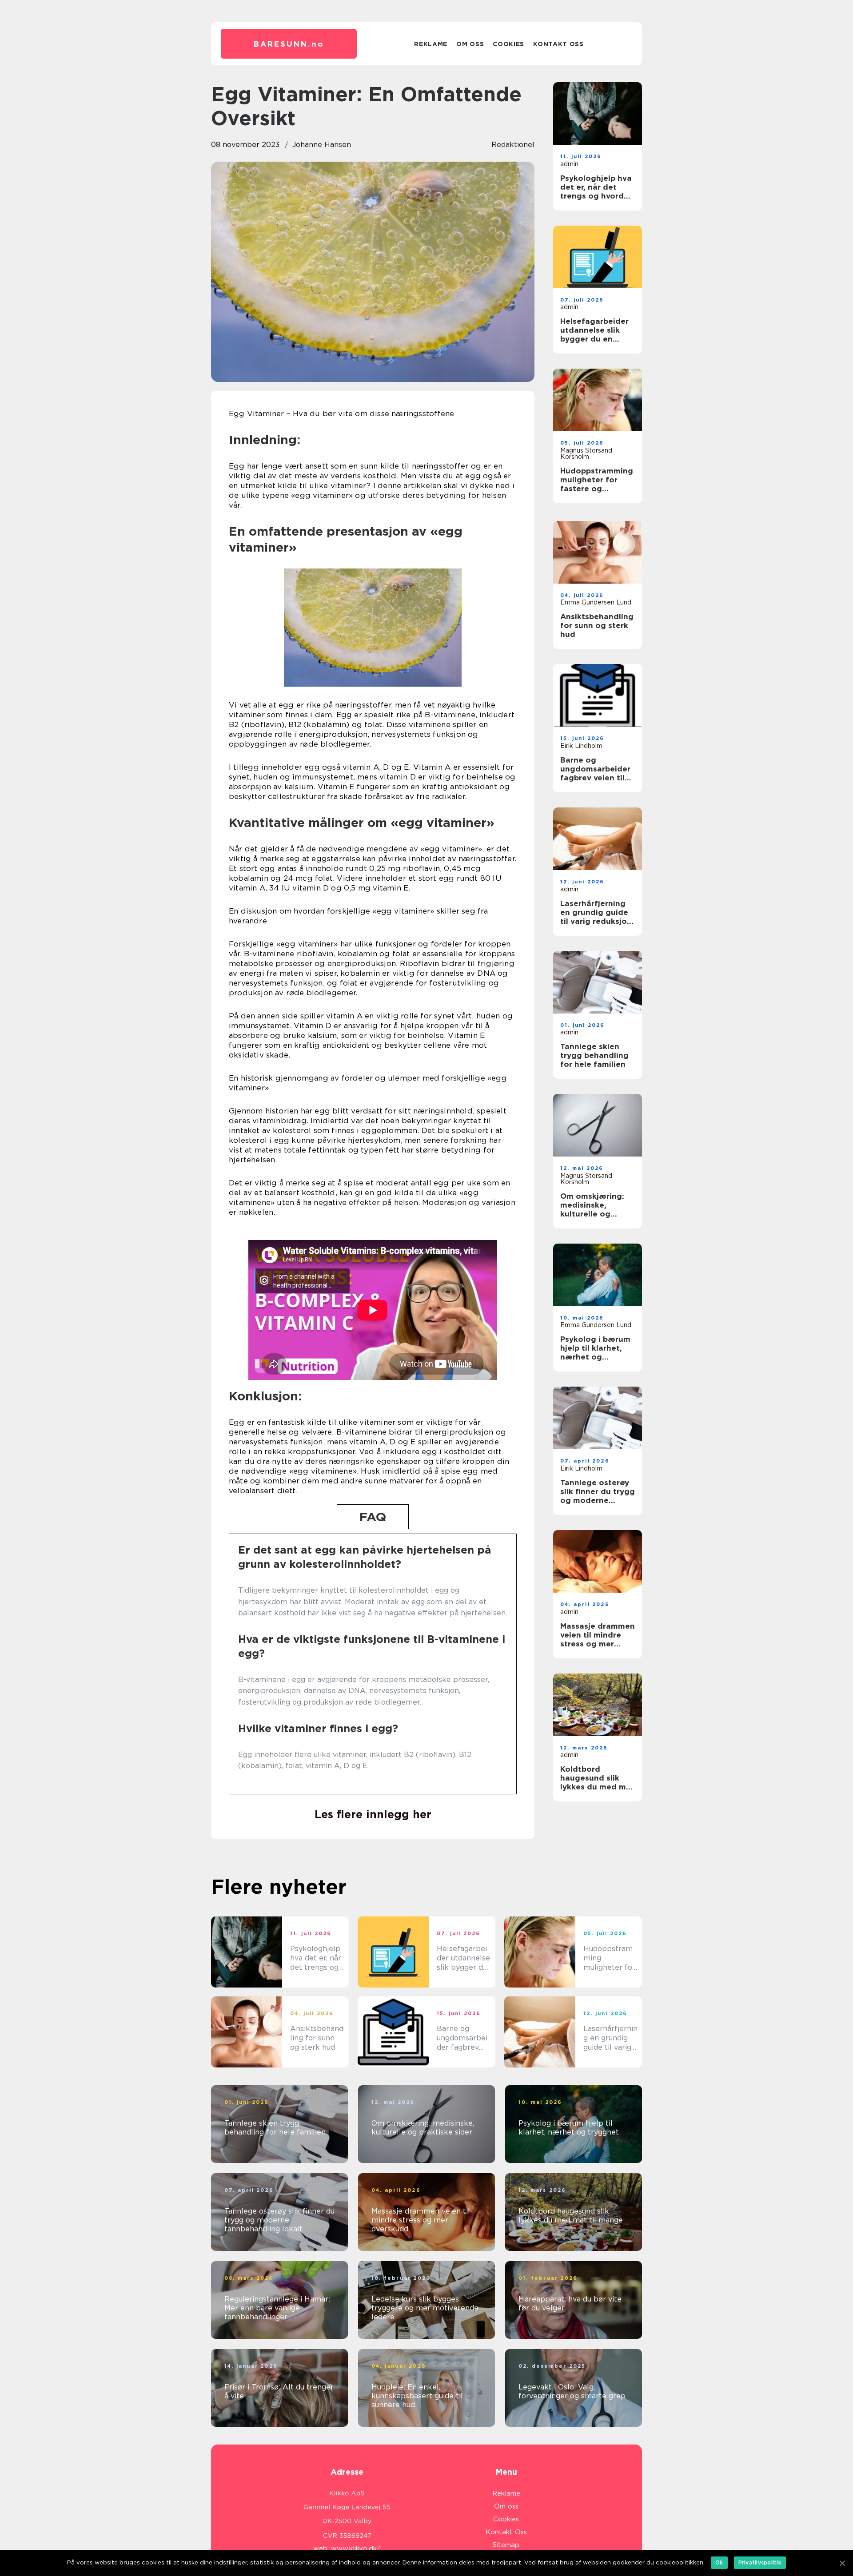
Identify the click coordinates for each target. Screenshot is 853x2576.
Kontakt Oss (558, 44)
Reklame (431, 44)
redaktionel (513, 145)
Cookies (508, 44)
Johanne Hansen (322, 145)
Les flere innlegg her (373, 1814)
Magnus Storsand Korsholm (586, 453)
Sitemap (506, 2545)
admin (569, 164)
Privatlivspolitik (760, 2562)
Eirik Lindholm (581, 746)
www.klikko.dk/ (356, 2548)
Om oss (470, 44)
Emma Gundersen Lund (596, 602)
